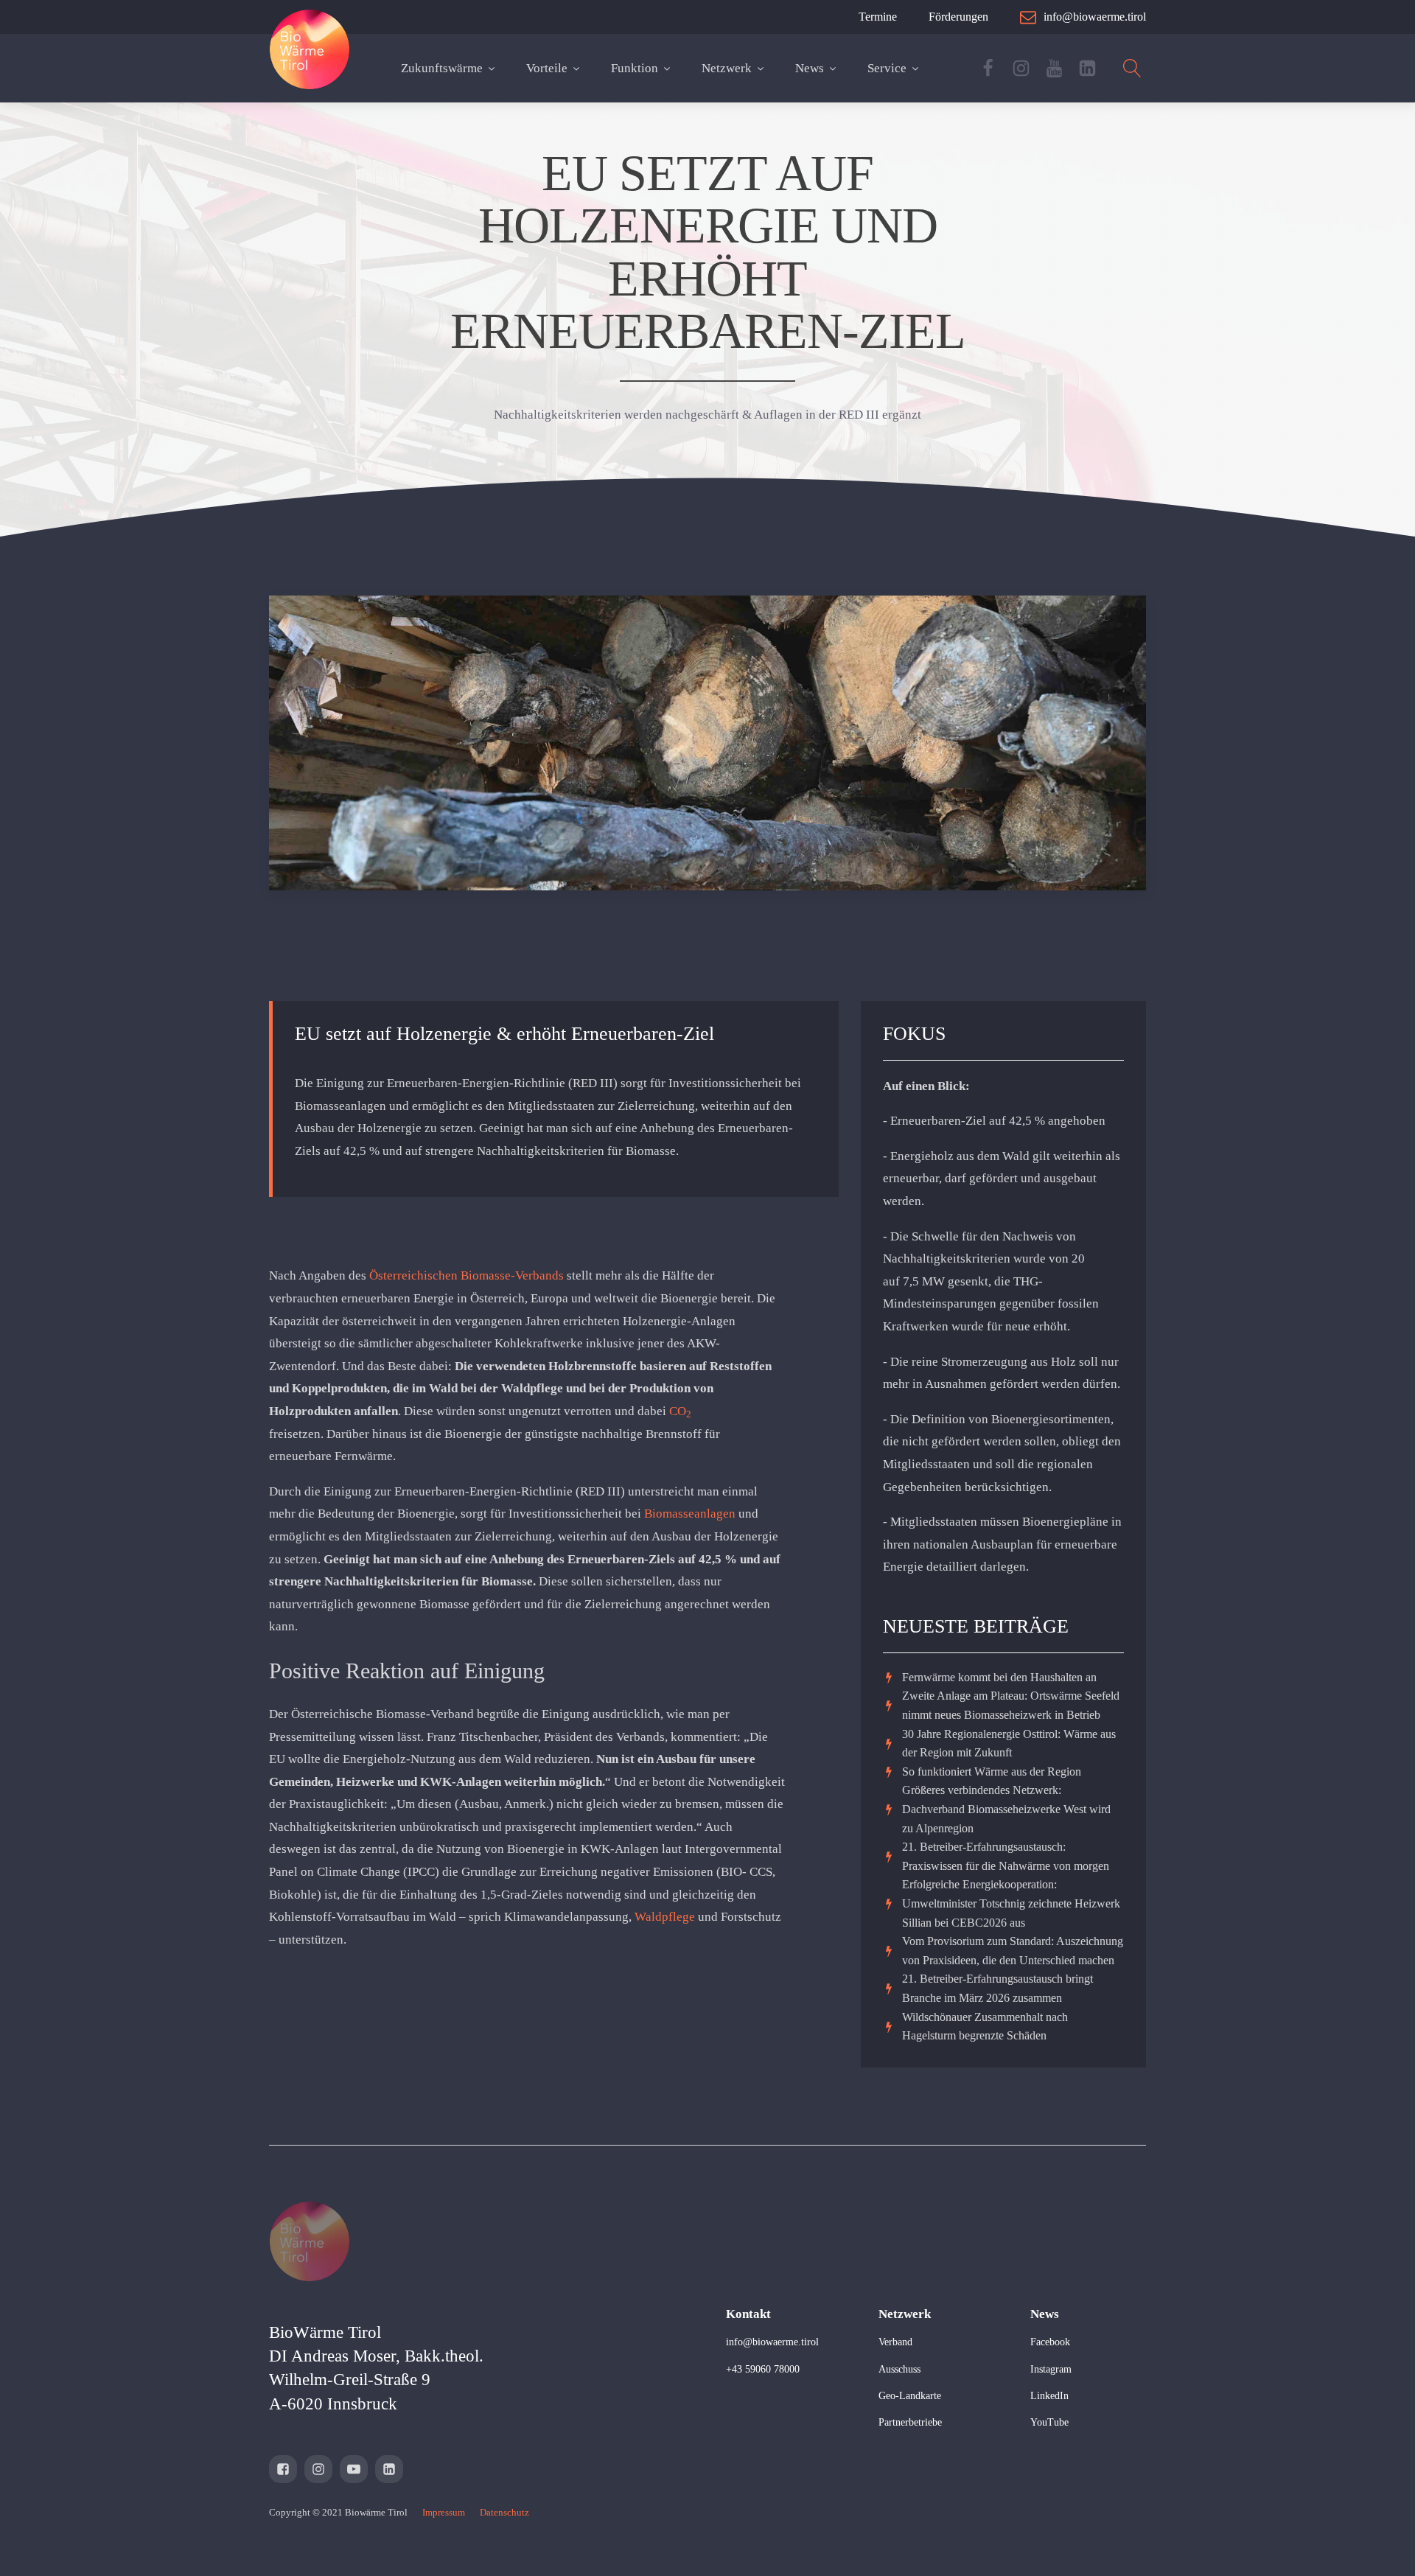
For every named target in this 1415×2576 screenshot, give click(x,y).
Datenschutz (504, 2512)
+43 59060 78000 (763, 2369)
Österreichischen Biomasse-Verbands (467, 1275)
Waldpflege (665, 1917)
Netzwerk (727, 68)
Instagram (1051, 2369)
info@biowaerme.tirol (772, 2342)
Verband (895, 2342)
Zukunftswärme (442, 68)
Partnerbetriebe (910, 2422)
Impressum (444, 2512)
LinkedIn (1049, 2396)
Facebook (1050, 2342)
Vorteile (547, 68)
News (810, 68)
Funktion (635, 68)
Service (887, 68)
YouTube (1049, 2422)
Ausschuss (899, 2369)
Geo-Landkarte (910, 2396)
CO (680, 1411)
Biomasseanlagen (690, 1514)
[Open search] (1132, 68)
